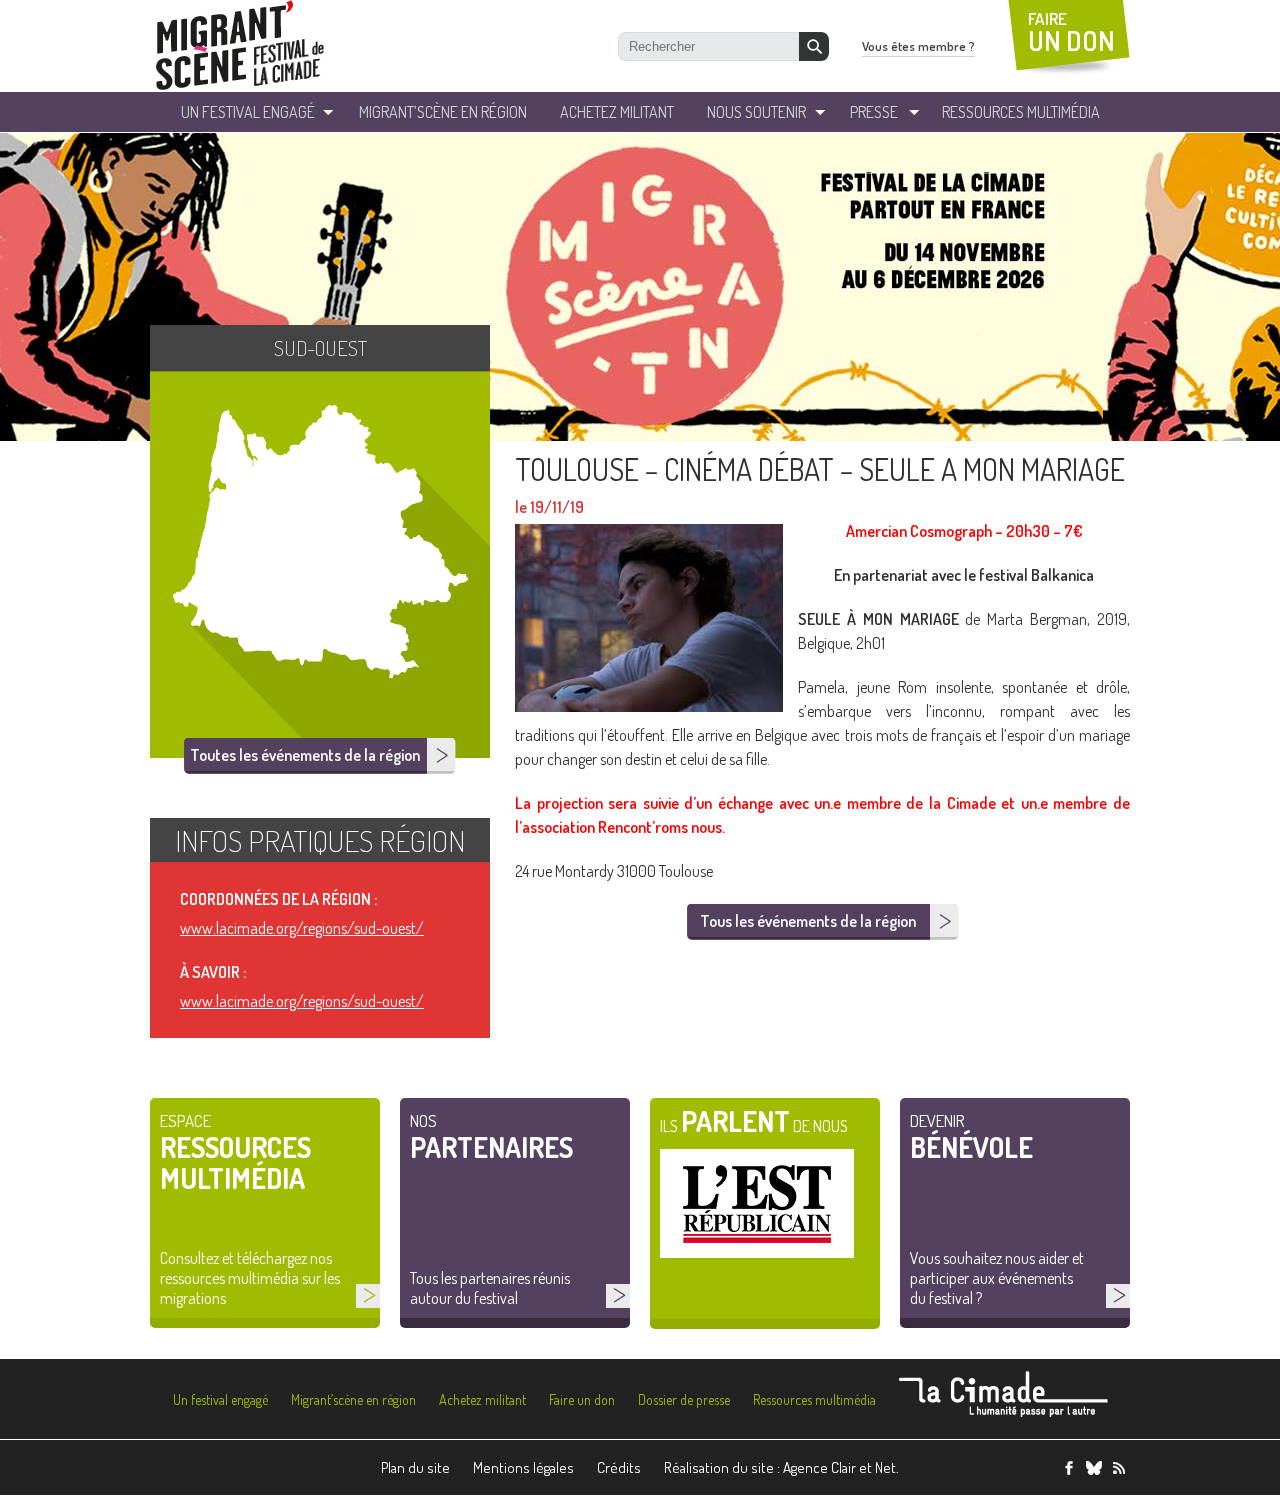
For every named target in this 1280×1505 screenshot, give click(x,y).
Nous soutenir (756, 112)
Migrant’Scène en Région (443, 112)
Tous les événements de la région (808, 921)
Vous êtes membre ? (918, 46)
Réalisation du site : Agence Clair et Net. (781, 1467)
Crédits (619, 1467)
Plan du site (415, 1467)
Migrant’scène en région (353, 1399)
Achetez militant (617, 112)
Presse (874, 112)
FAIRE (1071, 32)
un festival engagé (248, 112)
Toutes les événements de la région (305, 755)
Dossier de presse (684, 1399)
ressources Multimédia (1021, 112)
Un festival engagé (220, 1399)
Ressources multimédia (814, 1399)
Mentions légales (523, 1467)
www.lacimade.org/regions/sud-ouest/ (302, 928)
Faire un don (582, 1399)
